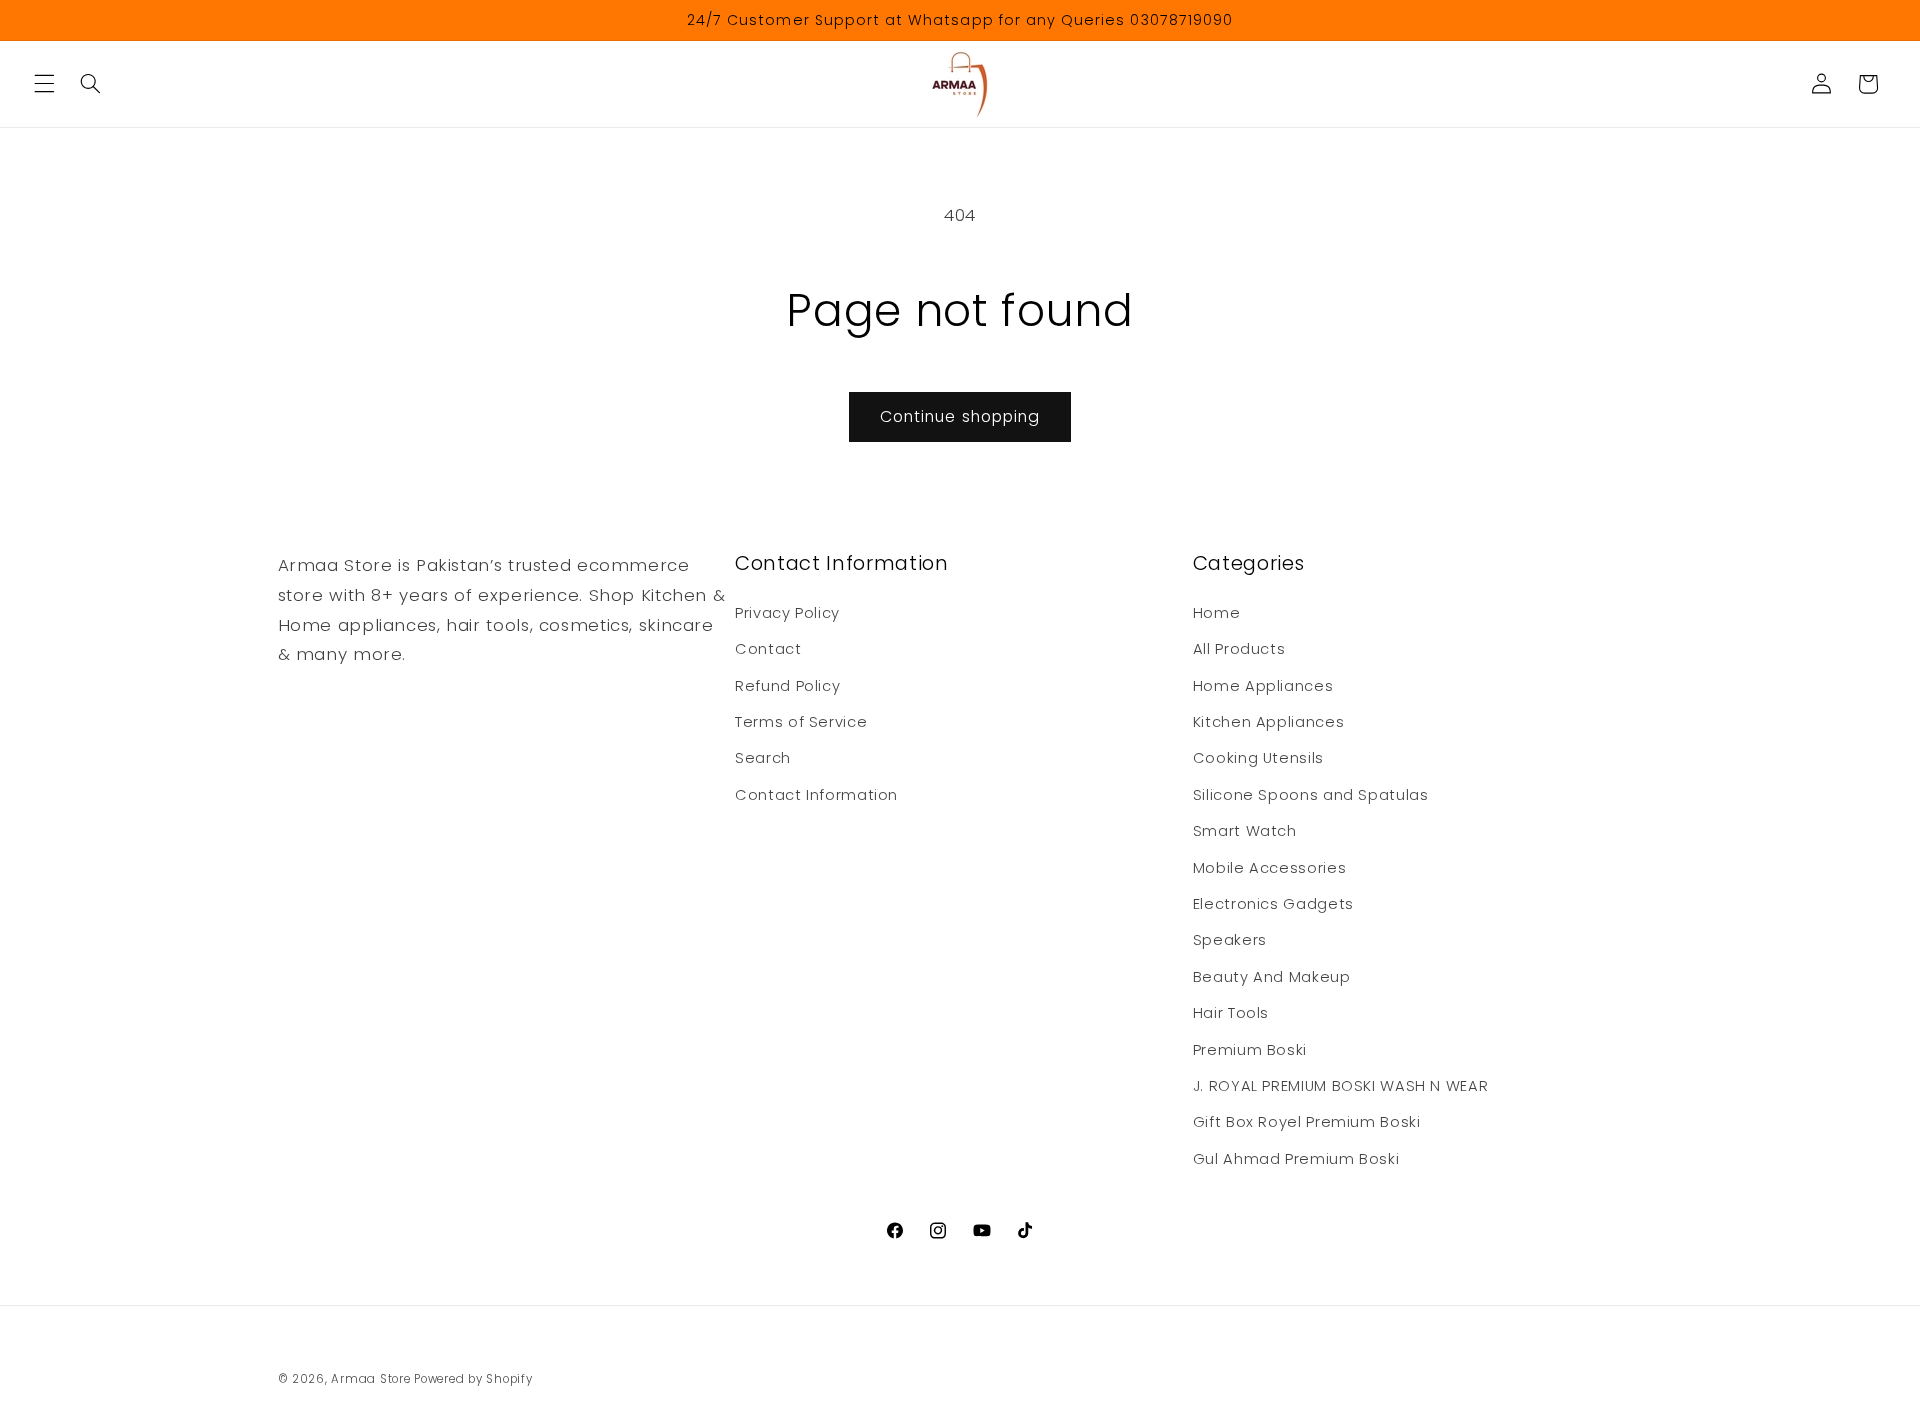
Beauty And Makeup (1272, 977)
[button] (44, 84)
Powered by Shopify (473, 1379)
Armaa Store (370, 1379)
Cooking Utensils (1258, 758)
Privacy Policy (787, 613)
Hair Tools (1231, 1013)
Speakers (1230, 940)
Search (763, 758)
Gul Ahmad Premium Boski (1296, 1159)
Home (1217, 613)
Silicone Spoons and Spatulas (1311, 795)
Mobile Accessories (1269, 868)
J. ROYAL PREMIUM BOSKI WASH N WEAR (1340, 1086)
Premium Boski (1250, 1050)
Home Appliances (1263, 686)
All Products (1239, 649)
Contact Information (816, 795)
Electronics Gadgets (1273, 904)
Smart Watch (1245, 831)
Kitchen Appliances (1268, 722)
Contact (768, 649)
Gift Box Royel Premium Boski (1307, 1122)
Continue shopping (960, 416)
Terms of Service (801, 722)
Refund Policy (787, 686)
